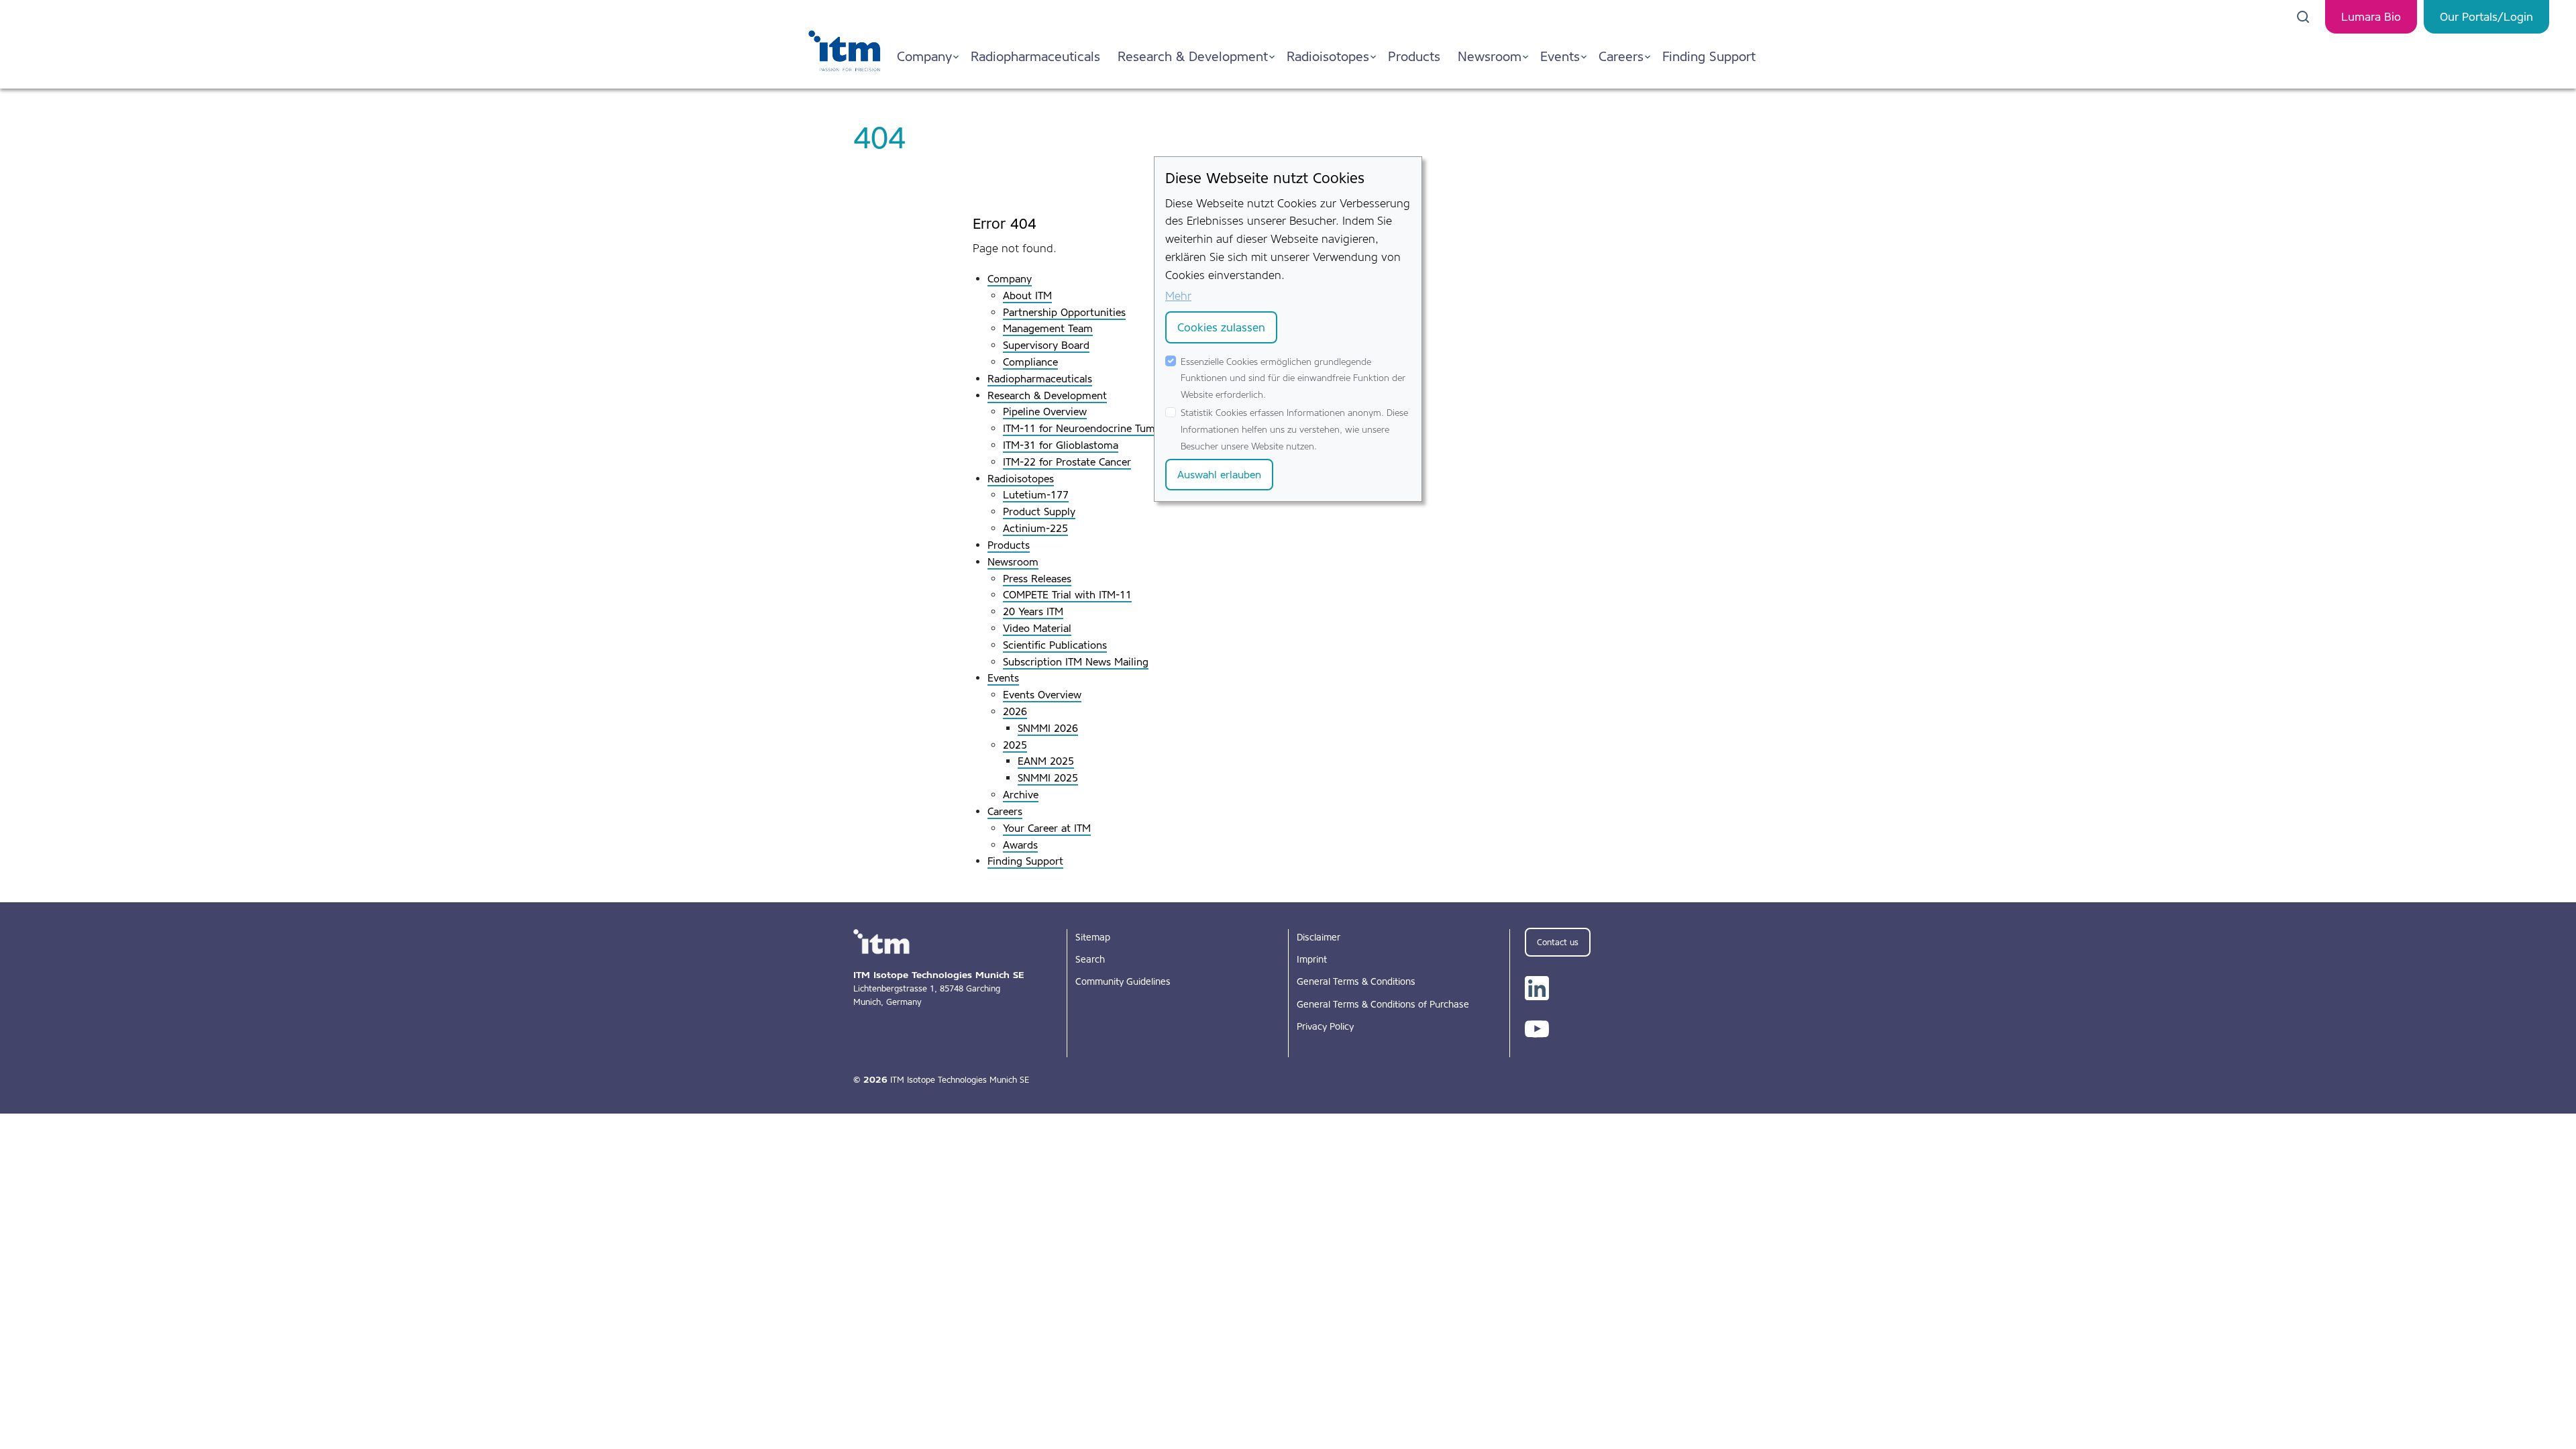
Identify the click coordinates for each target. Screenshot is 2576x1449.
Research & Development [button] (1193, 56)
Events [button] (1560, 56)
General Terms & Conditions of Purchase (1383, 1004)
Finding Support (1709, 56)
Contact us (1558, 942)
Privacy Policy (1325, 1026)
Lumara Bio (2371, 17)
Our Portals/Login (2486, 17)
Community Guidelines (1123, 981)
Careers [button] (1621, 56)
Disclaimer (1319, 937)
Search (1090, 959)
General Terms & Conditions (1356, 981)
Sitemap (1093, 937)
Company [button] (924, 56)
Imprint (1312, 959)
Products (1414, 56)
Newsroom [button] (1490, 56)
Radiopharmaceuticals (1035, 56)
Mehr (1178, 296)
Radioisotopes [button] (1328, 56)
